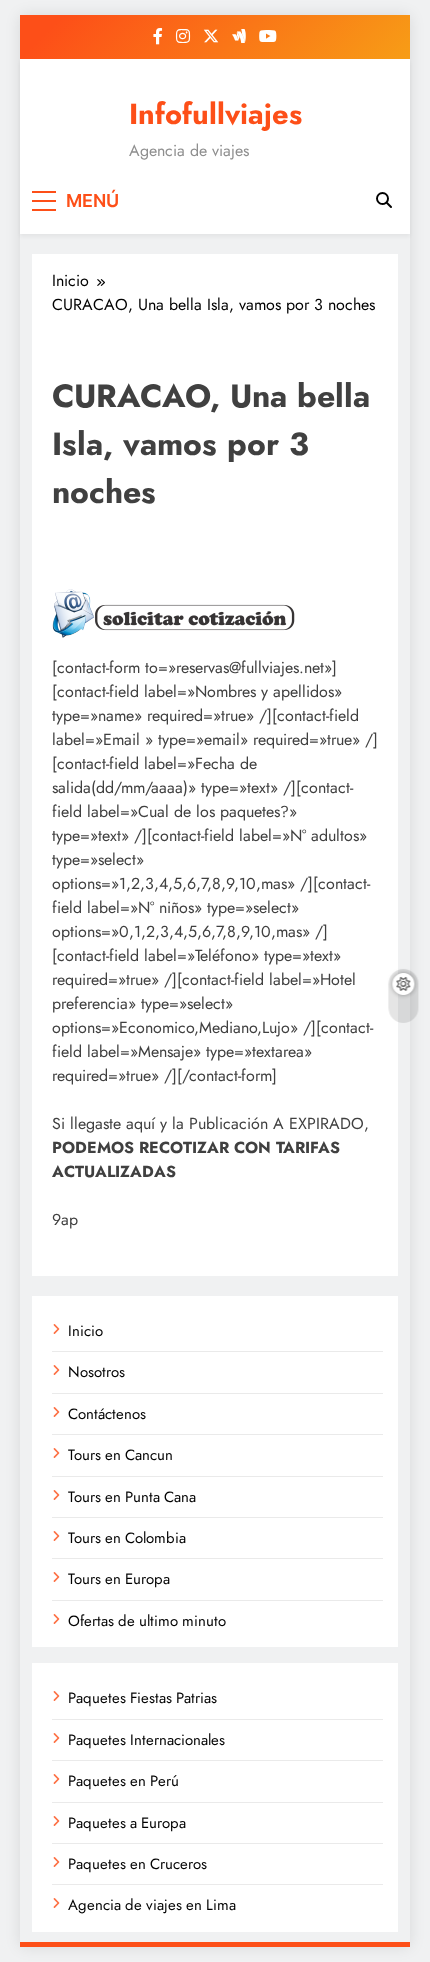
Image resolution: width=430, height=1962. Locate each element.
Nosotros (96, 1372)
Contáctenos (107, 1414)
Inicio (85, 1331)
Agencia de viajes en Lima (152, 1905)
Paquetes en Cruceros (137, 1864)
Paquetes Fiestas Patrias (142, 1698)
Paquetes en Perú (123, 1781)
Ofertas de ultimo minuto (147, 1621)
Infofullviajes (215, 114)
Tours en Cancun (120, 1455)
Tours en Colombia (127, 1538)
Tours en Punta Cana (132, 1497)
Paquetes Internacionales (146, 1740)
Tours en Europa (119, 1579)
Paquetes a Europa (127, 1823)
